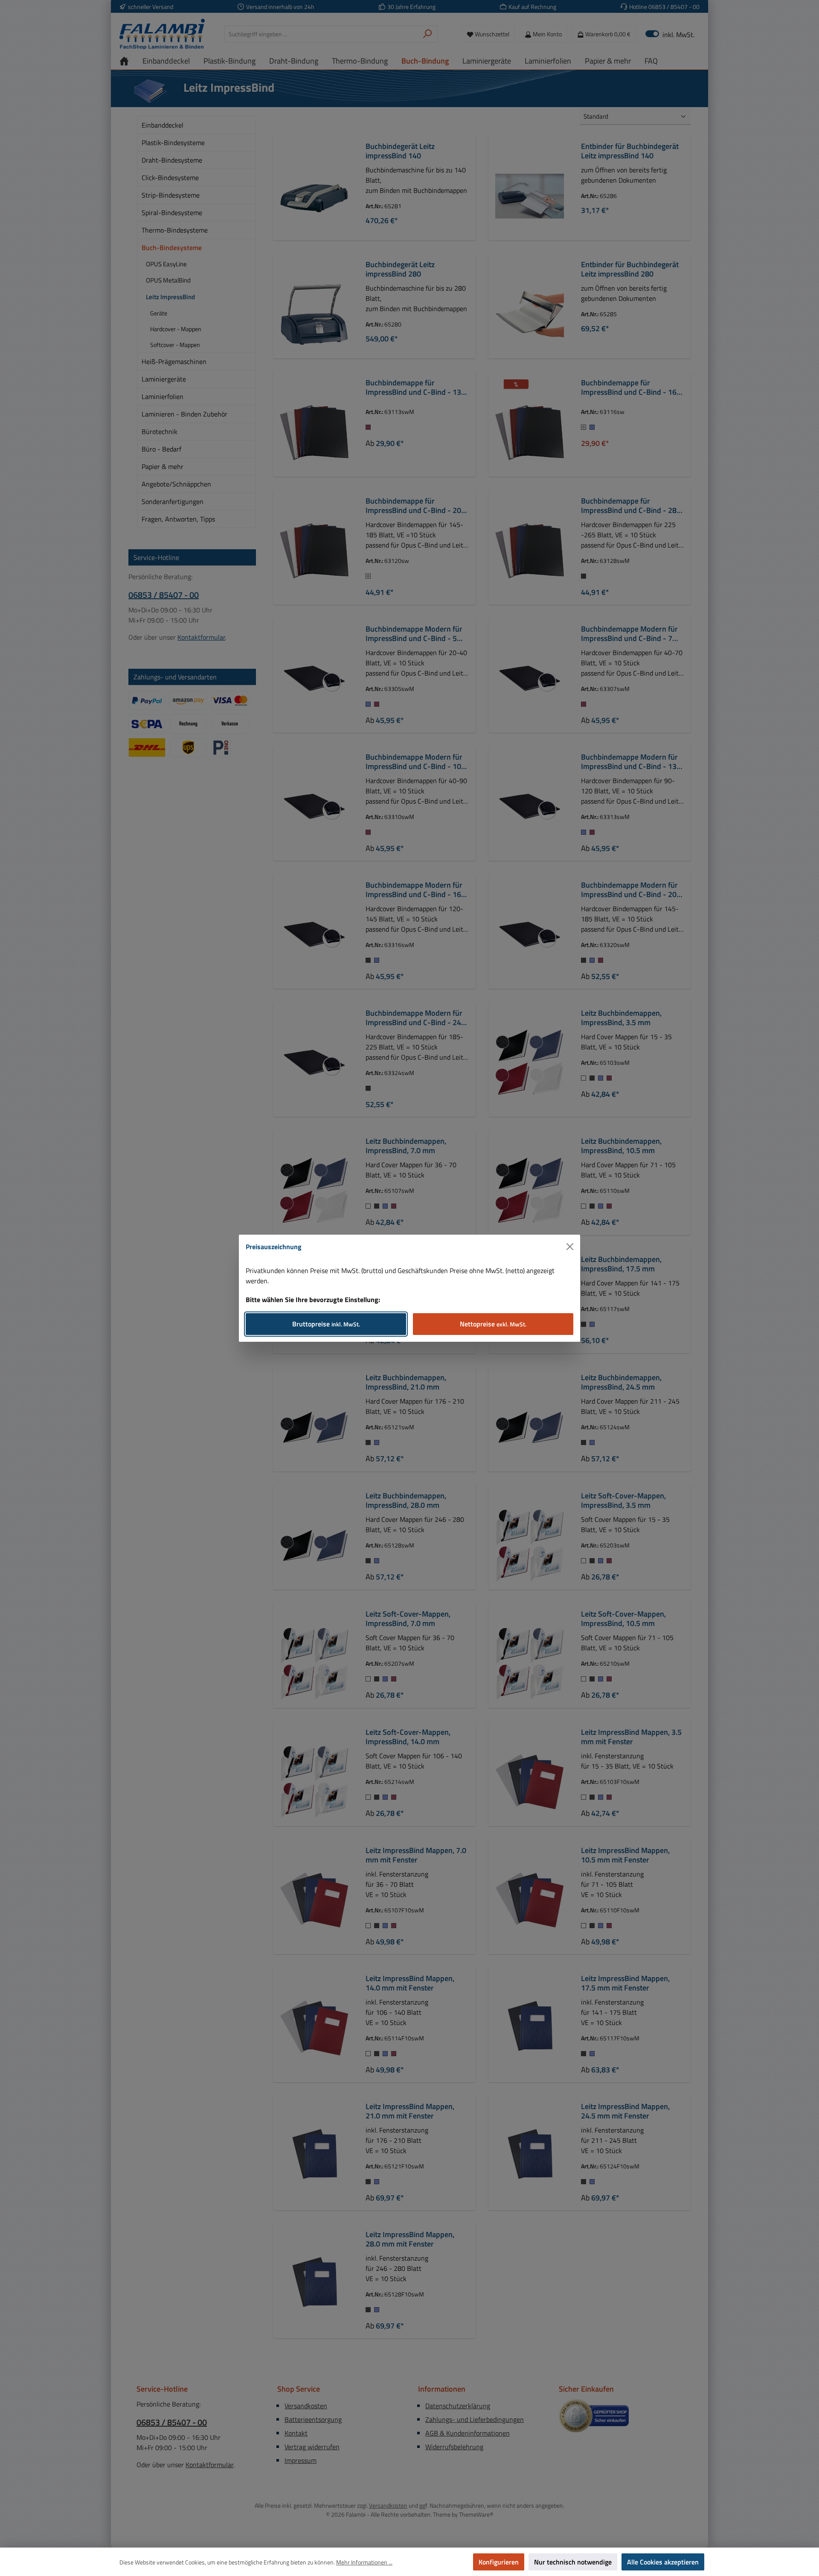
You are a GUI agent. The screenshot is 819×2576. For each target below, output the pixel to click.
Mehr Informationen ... (364, 2562)
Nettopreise (493, 1324)
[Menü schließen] (570, 1247)
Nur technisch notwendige (573, 2562)
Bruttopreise (326, 1324)
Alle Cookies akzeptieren (663, 2562)
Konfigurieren (499, 2562)
